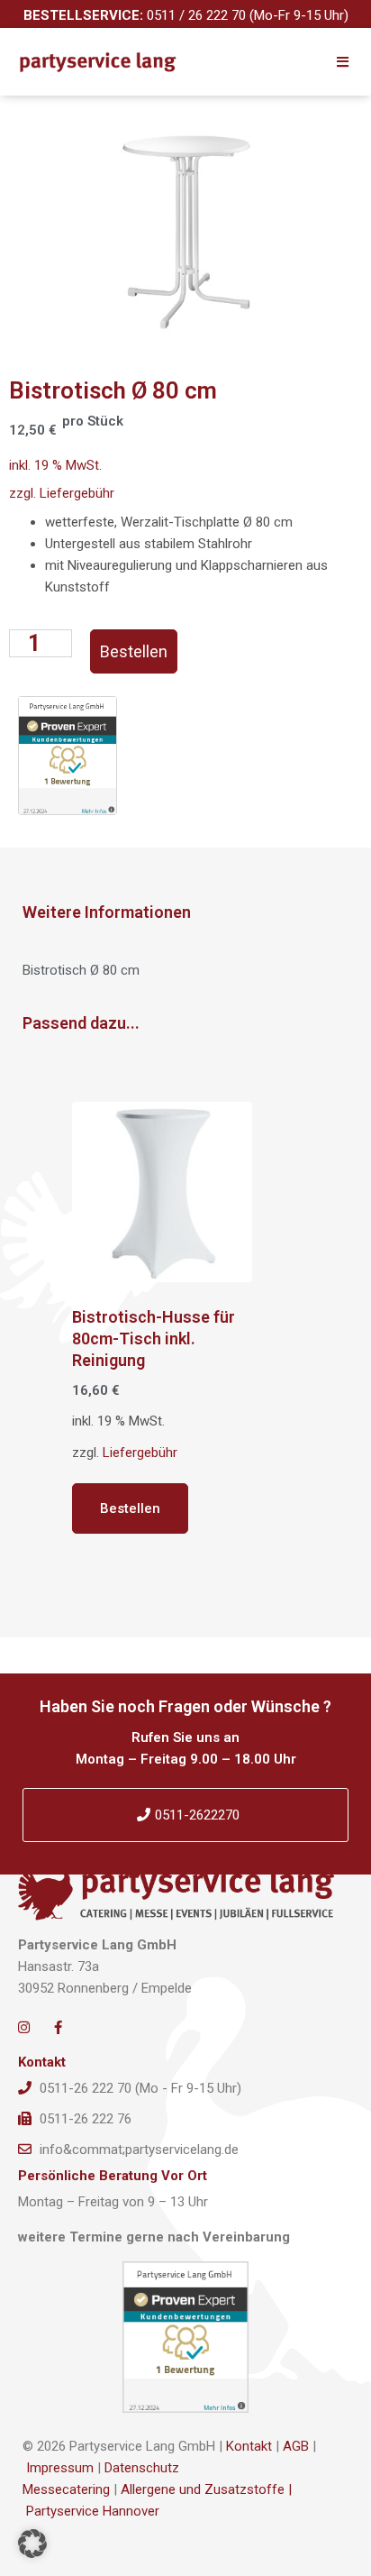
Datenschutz (142, 2468)
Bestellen (134, 651)
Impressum (60, 2468)
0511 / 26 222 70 (196, 15)
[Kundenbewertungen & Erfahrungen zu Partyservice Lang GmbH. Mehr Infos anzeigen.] (185, 2337)
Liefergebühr (77, 493)
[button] (32, 2544)
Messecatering (66, 2489)
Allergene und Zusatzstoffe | (206, 2489)
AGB (296, 2446)
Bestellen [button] (130, 1508)
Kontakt (249, 2446)
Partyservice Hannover (93, 2511)
